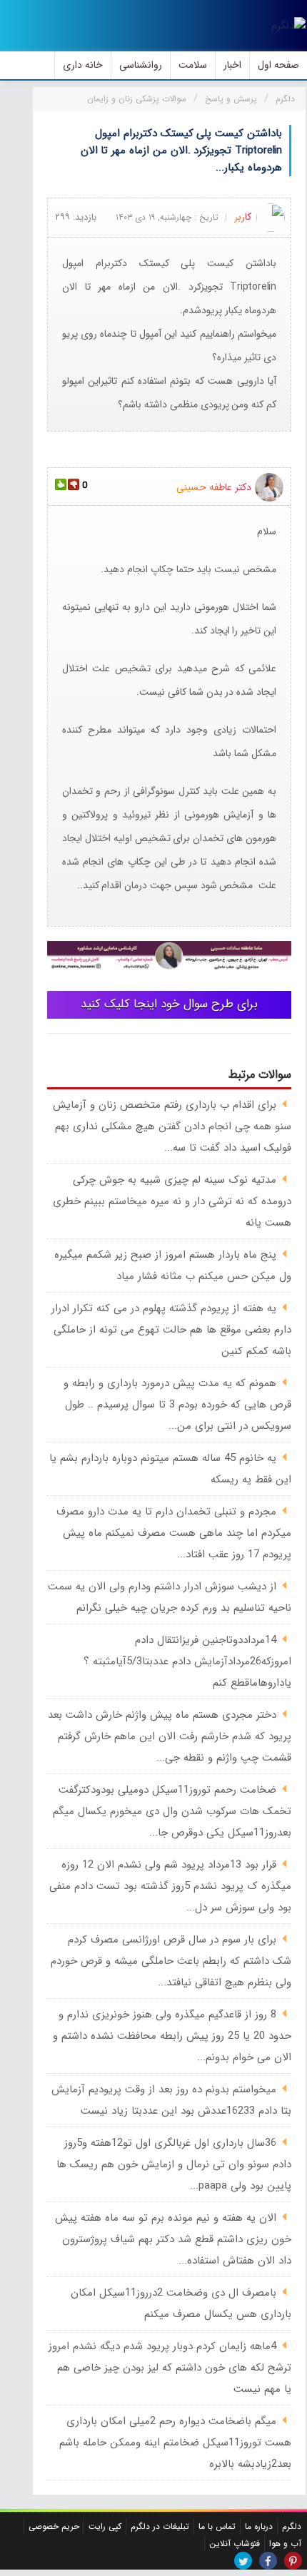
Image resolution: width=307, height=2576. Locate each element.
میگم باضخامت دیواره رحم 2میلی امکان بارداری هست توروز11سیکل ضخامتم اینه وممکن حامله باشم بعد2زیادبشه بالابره (175, 2443)
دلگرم (292, 2526)
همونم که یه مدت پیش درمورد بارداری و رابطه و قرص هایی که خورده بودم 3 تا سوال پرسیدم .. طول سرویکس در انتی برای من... (177, 1405)
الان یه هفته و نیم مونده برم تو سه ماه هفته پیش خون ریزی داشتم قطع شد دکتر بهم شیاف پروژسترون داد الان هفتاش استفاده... (173, 2239)
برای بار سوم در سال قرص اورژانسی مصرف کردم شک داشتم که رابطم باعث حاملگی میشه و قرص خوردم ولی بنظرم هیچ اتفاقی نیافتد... (171, 1961)
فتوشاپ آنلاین (235, 2544)
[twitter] (243, 2561)
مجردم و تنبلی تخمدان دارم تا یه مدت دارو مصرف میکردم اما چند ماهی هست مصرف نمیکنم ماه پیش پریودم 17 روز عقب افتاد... (174, 1533)
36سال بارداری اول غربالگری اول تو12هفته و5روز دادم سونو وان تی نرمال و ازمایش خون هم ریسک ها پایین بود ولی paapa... (174, 2164)
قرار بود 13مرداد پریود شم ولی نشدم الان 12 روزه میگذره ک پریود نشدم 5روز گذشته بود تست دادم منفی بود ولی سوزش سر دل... (170, 1886)
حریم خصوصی (54, 2526)
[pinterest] (293, 2561)
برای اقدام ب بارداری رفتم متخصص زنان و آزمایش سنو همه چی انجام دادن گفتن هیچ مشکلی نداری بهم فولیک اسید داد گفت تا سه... (172, 1126)
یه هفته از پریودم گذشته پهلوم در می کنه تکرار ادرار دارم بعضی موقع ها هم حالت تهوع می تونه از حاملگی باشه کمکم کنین (171, 1330)
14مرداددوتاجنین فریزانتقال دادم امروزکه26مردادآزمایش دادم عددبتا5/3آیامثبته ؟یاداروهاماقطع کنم (187, 1661)
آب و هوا (285, 2544)
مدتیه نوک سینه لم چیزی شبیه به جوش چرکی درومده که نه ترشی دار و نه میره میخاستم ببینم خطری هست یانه (172, 1201)
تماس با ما (217, 2526)
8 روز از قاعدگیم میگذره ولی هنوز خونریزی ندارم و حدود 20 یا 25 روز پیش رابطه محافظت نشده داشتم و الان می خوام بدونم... (172, 2036)
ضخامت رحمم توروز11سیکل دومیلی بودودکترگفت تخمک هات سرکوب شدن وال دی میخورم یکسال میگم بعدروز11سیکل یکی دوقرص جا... (172, 1811)
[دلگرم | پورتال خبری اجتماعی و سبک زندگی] (288, 26)
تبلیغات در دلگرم (160, 2526)
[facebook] (268, 2561)
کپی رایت (105, 2526)
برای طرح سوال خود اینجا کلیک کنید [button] (169, 1004)
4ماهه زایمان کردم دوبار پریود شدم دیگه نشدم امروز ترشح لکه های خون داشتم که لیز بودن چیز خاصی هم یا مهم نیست (170, 2368)
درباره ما (259, 2526)
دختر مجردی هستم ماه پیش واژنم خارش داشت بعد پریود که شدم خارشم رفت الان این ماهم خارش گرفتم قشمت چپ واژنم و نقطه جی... (170, 1736)
